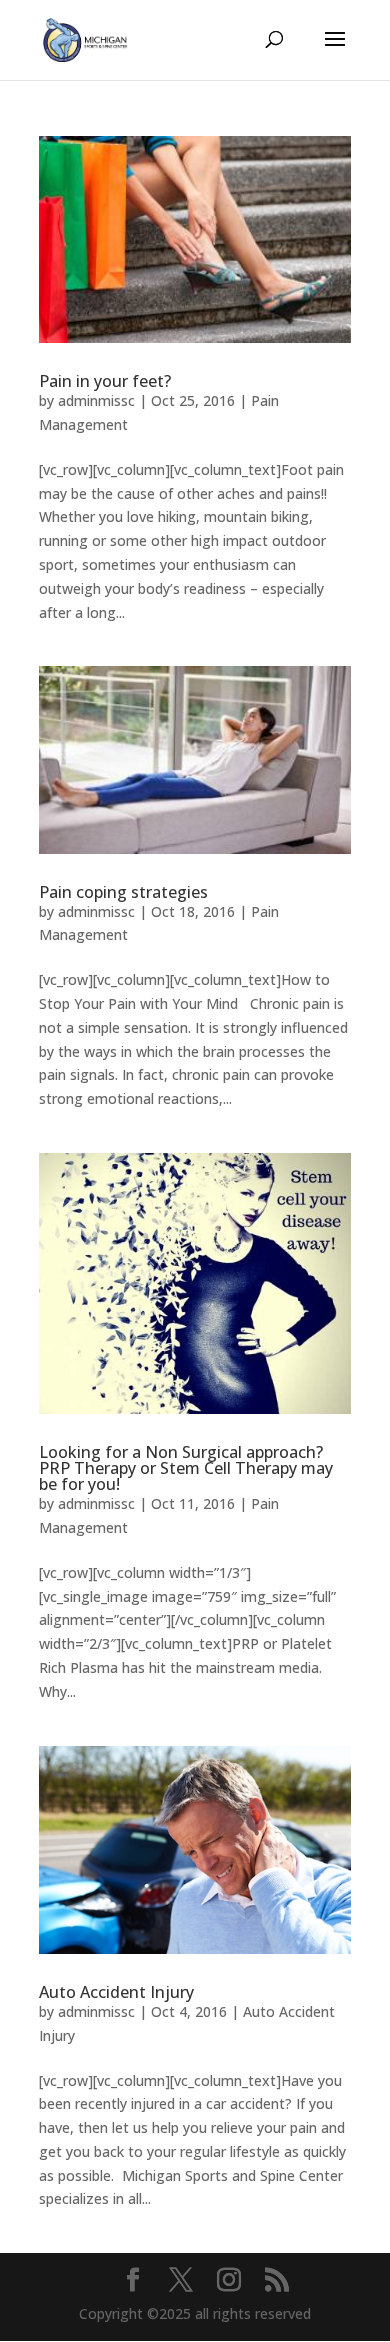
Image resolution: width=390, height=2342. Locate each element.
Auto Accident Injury (116, 1992)
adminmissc (96, 400)
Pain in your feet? (105, 381)
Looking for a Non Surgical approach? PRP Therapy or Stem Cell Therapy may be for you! (186, 1468)
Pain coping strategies (123, 892)
